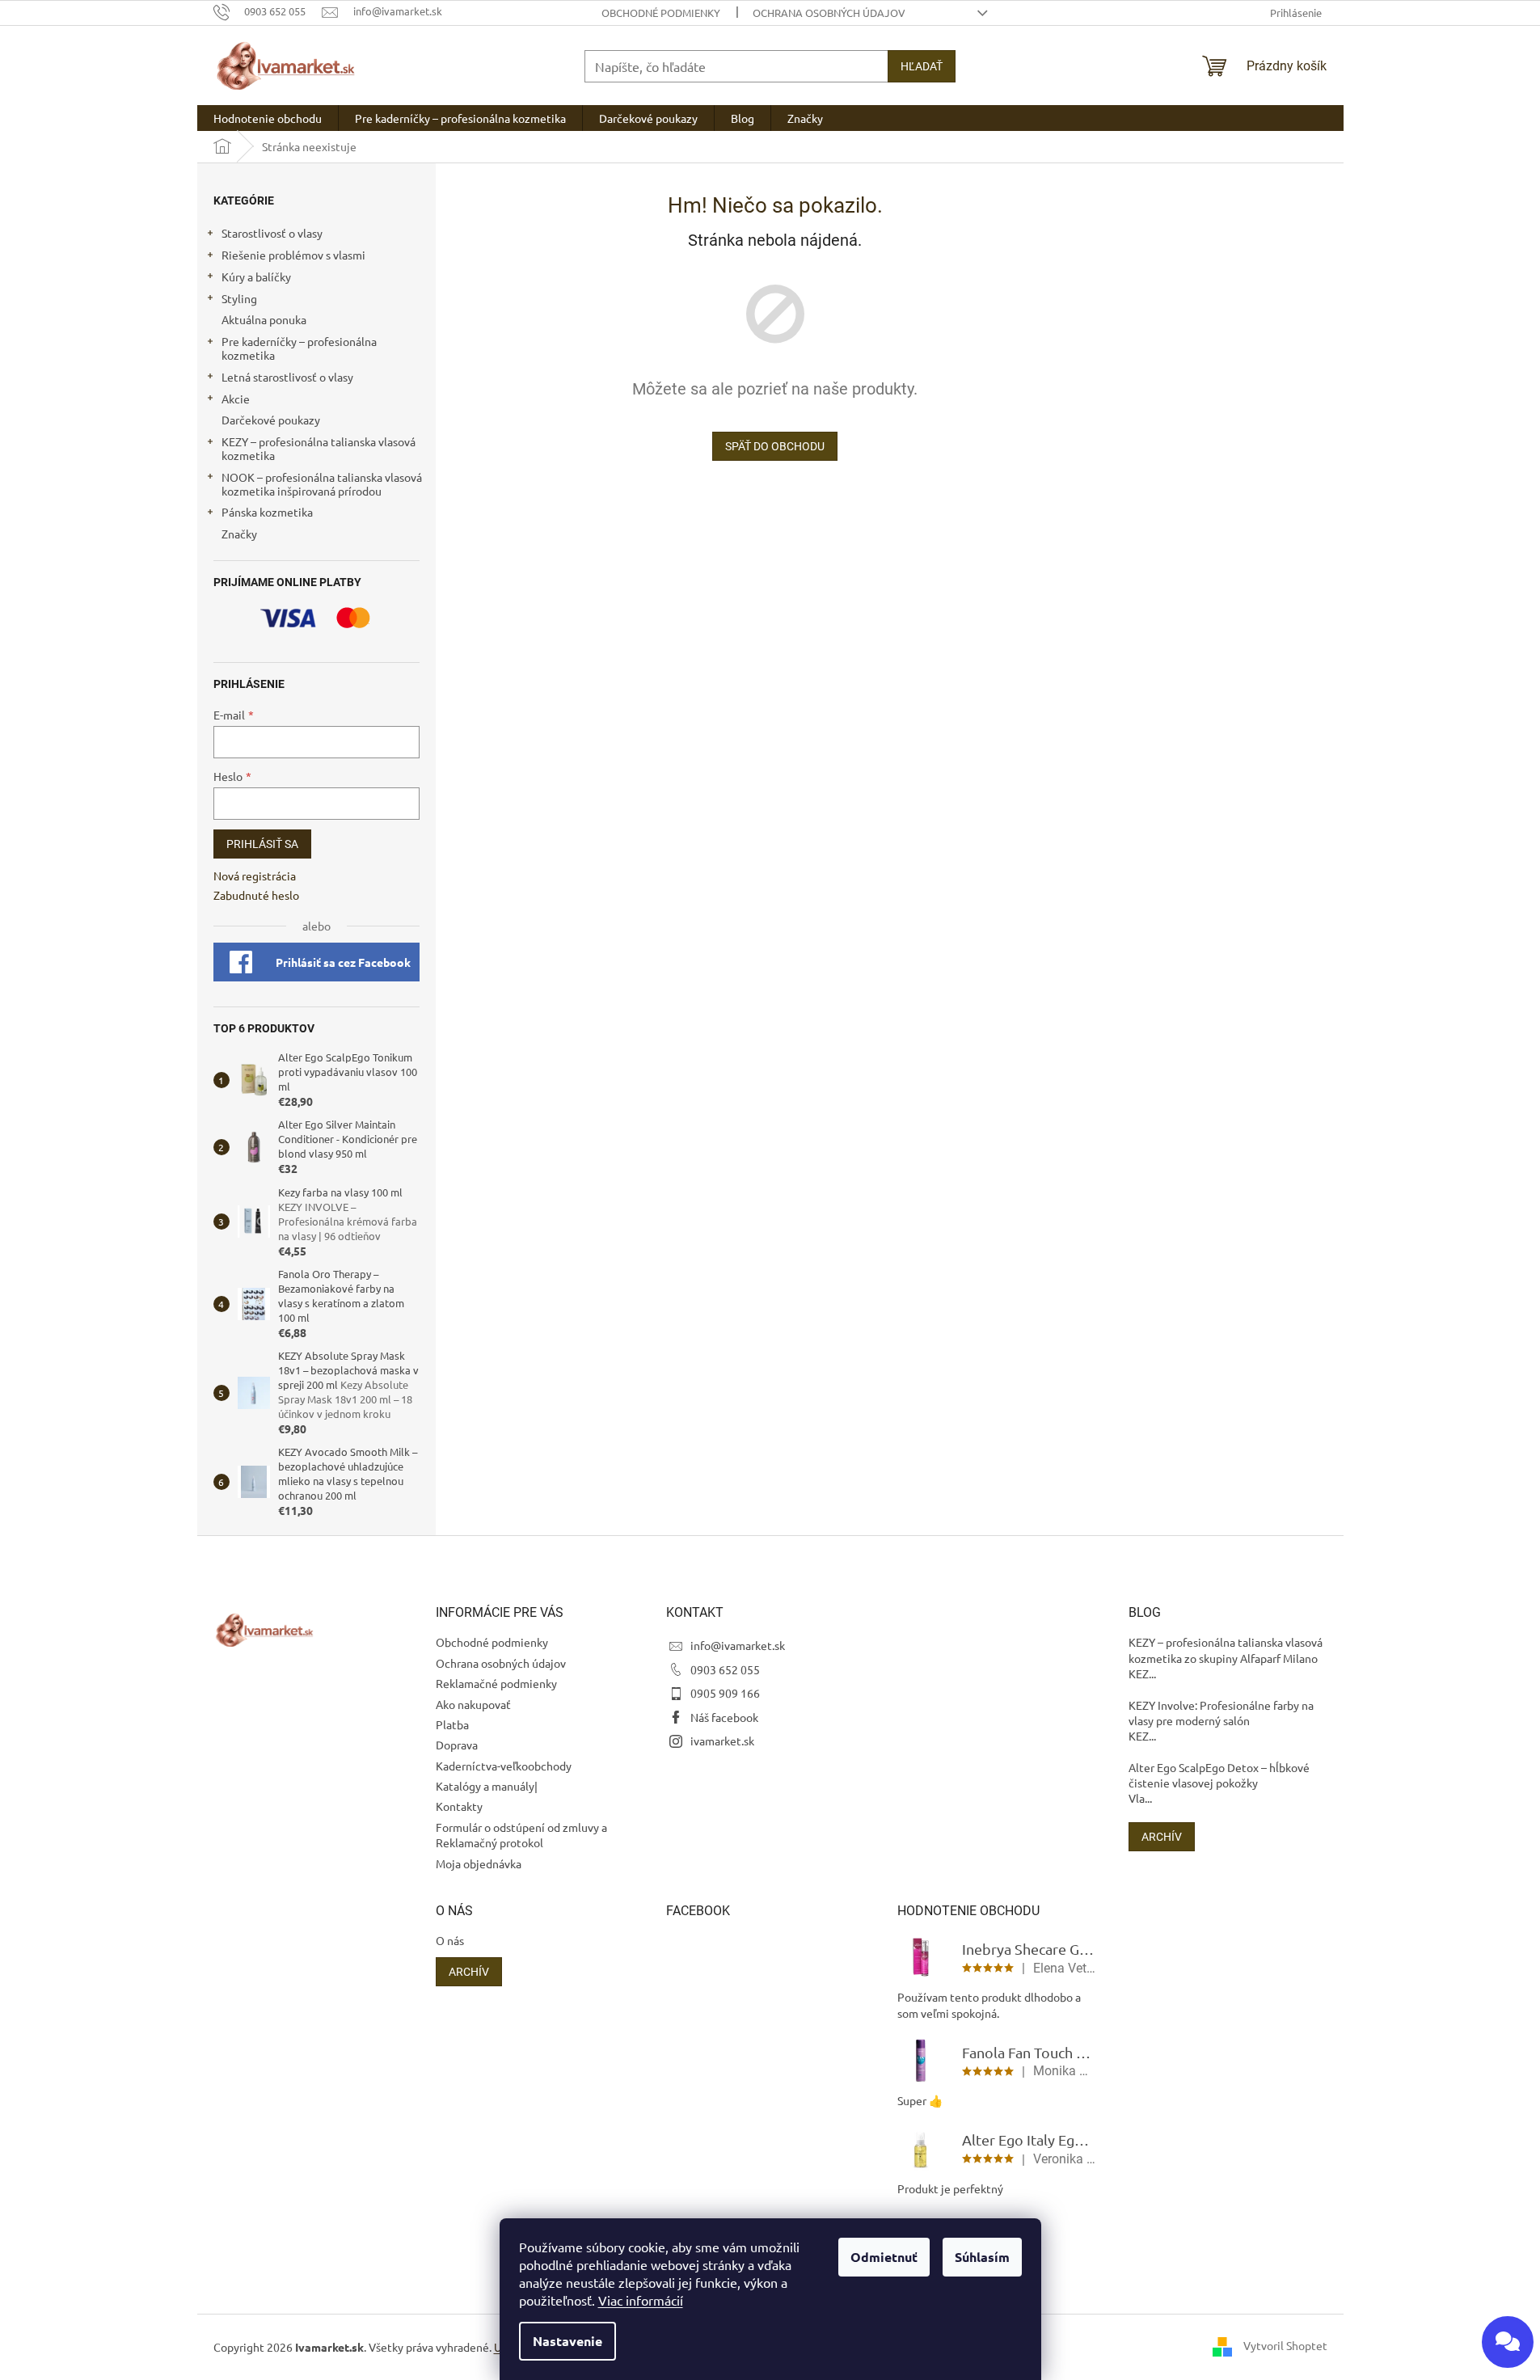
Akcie (236, 399)
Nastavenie (567, 2341)
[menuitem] (268, 118)
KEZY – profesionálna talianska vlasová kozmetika (319, 448)
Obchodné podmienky (661, 13)
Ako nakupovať (473, 1704)
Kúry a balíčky (256, 276)
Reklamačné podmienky (496, 1683)
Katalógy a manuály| (487, 1786)
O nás (450, 1940)
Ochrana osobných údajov (829, 13)
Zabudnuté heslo (256, 895)
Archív (1162, 1837)
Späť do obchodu (775, 446)
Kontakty (459, 1806)
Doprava (457, 1745)
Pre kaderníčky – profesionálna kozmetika (299, 348)
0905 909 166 (725, 1693)
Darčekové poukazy (271, 420)
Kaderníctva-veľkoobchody (504, 1766)
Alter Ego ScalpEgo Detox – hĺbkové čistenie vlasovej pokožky (1219, 1775)
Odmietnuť (884, 2257)
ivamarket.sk (722, 1741)
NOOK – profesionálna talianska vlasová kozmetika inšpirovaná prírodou (322, 484)
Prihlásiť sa (262, 844)
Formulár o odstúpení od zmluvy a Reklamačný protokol (521, 1835)
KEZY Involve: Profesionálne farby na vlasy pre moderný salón (1221, 1713)
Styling (239, 298)
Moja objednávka (479, 1863)
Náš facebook (724, 1717)
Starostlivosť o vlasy (272, 233)
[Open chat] (1508, 2342)
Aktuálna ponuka (264, 319)
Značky (239, 534)
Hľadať (922, 66)
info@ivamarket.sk (738, 1645)
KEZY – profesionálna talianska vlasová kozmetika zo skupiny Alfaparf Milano (1226, 1650)
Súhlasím (982, 2257)
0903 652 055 (725, 1669)
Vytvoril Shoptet (1285, 2345)
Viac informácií (641, 2300)
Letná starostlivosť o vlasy (287, 377)
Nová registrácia (255, 876)
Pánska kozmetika (267, 512)
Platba (452, 1724)
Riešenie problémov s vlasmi (293, 255)
